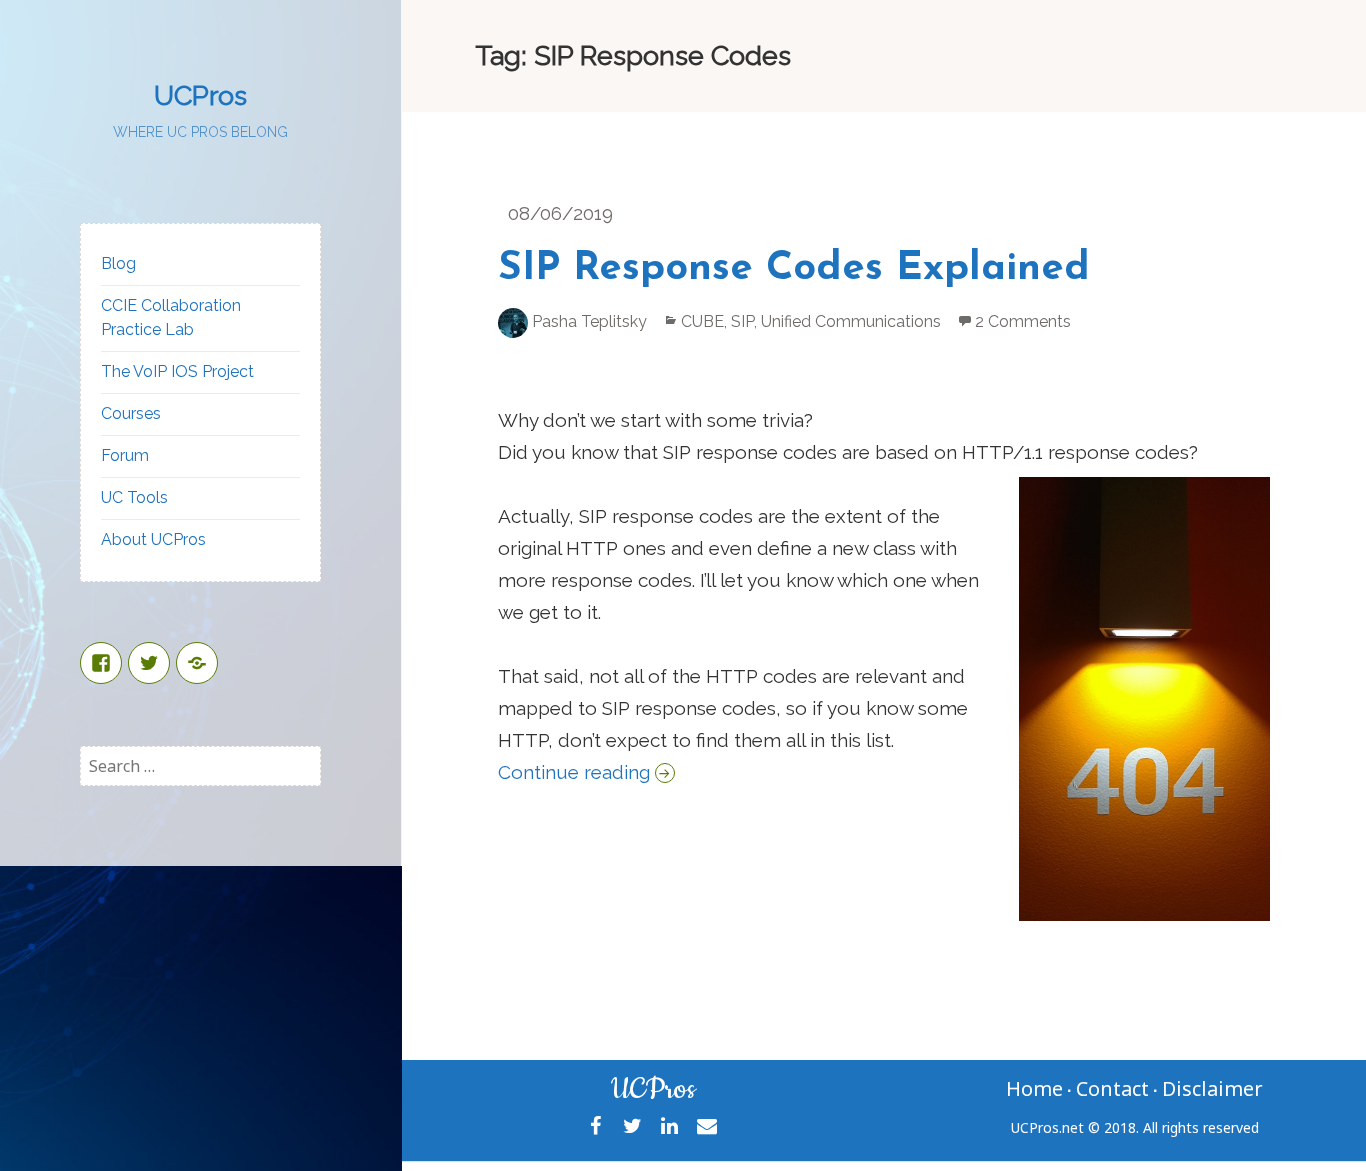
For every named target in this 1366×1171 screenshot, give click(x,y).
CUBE (702, 321)
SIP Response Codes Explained (794, 269)
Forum (125, 455)
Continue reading (586, 772)
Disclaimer (1212, 1088)
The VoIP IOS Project (177, 371)
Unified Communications (851, 321)
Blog (118, 263)
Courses (131, 413)
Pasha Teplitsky (589, 321)
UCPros (200, 95)
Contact (1112, 1088)
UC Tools (134, 497)
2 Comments (1023, 321)
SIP (742, 321)
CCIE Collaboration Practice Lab (171, 317)
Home (1034, 1088)
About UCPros (153, 539)
